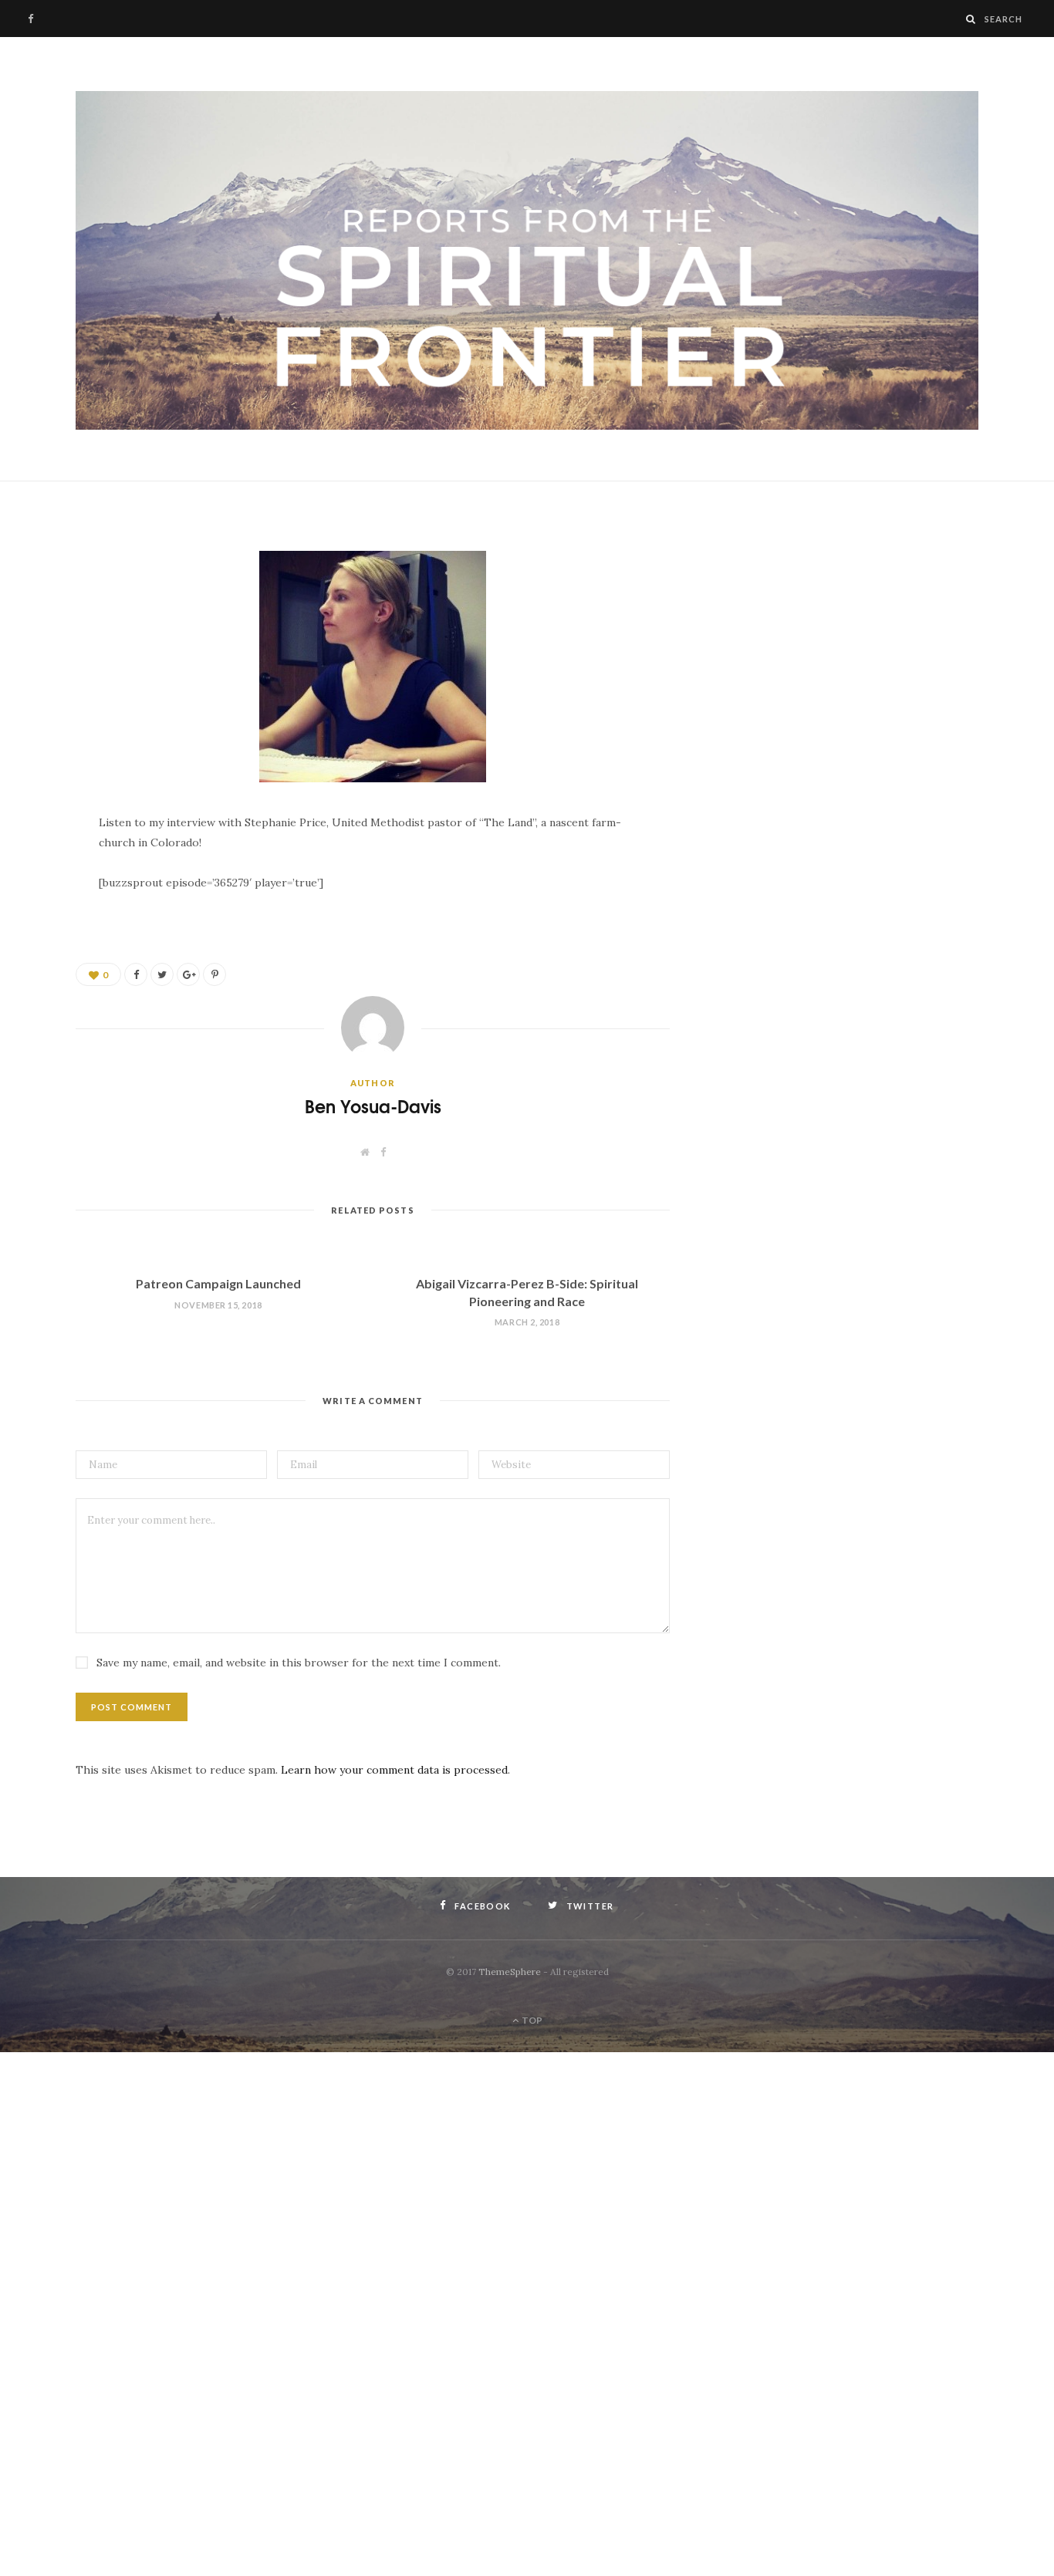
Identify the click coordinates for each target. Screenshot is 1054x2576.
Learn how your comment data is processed (394, 1770)
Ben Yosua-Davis (373, 1106)
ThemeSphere (510, 1972)
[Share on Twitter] (35, 617)
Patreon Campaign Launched (218, 1283)
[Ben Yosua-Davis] (527, 261)
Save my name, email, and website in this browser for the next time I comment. (299, 1663)
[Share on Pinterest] (215, 974)
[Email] (35, 657)
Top (531, 2020)
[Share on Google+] (188, 974)
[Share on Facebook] (35, 578)
